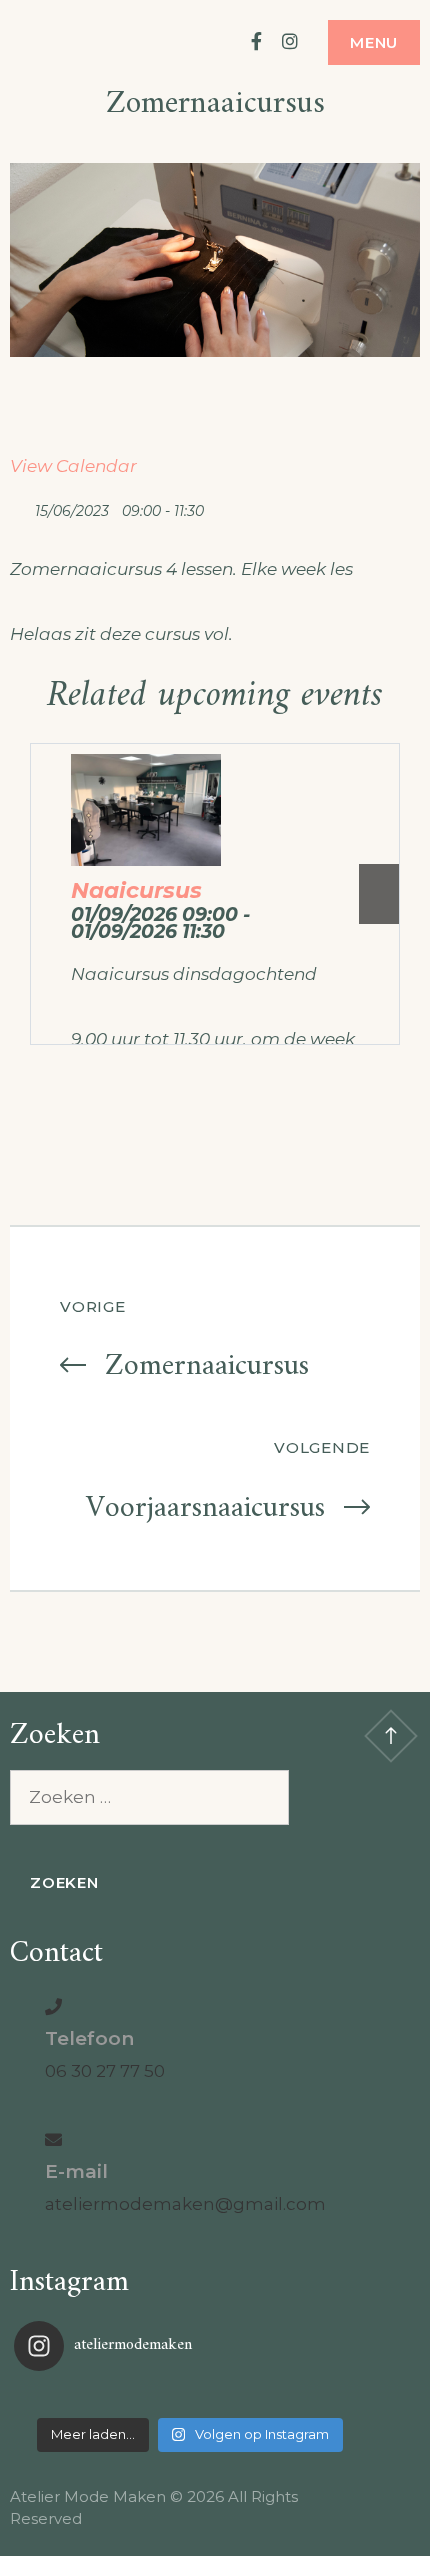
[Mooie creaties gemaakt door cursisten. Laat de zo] (307, 2397)
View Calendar (73, 466)
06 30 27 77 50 (105, 2071)
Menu (374, 42)
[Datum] (20, 506)
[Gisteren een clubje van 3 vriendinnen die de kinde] (189, 2397)
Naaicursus (136, 890)
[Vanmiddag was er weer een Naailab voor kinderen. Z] (72, 2397)
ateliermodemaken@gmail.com (185, 2204)
